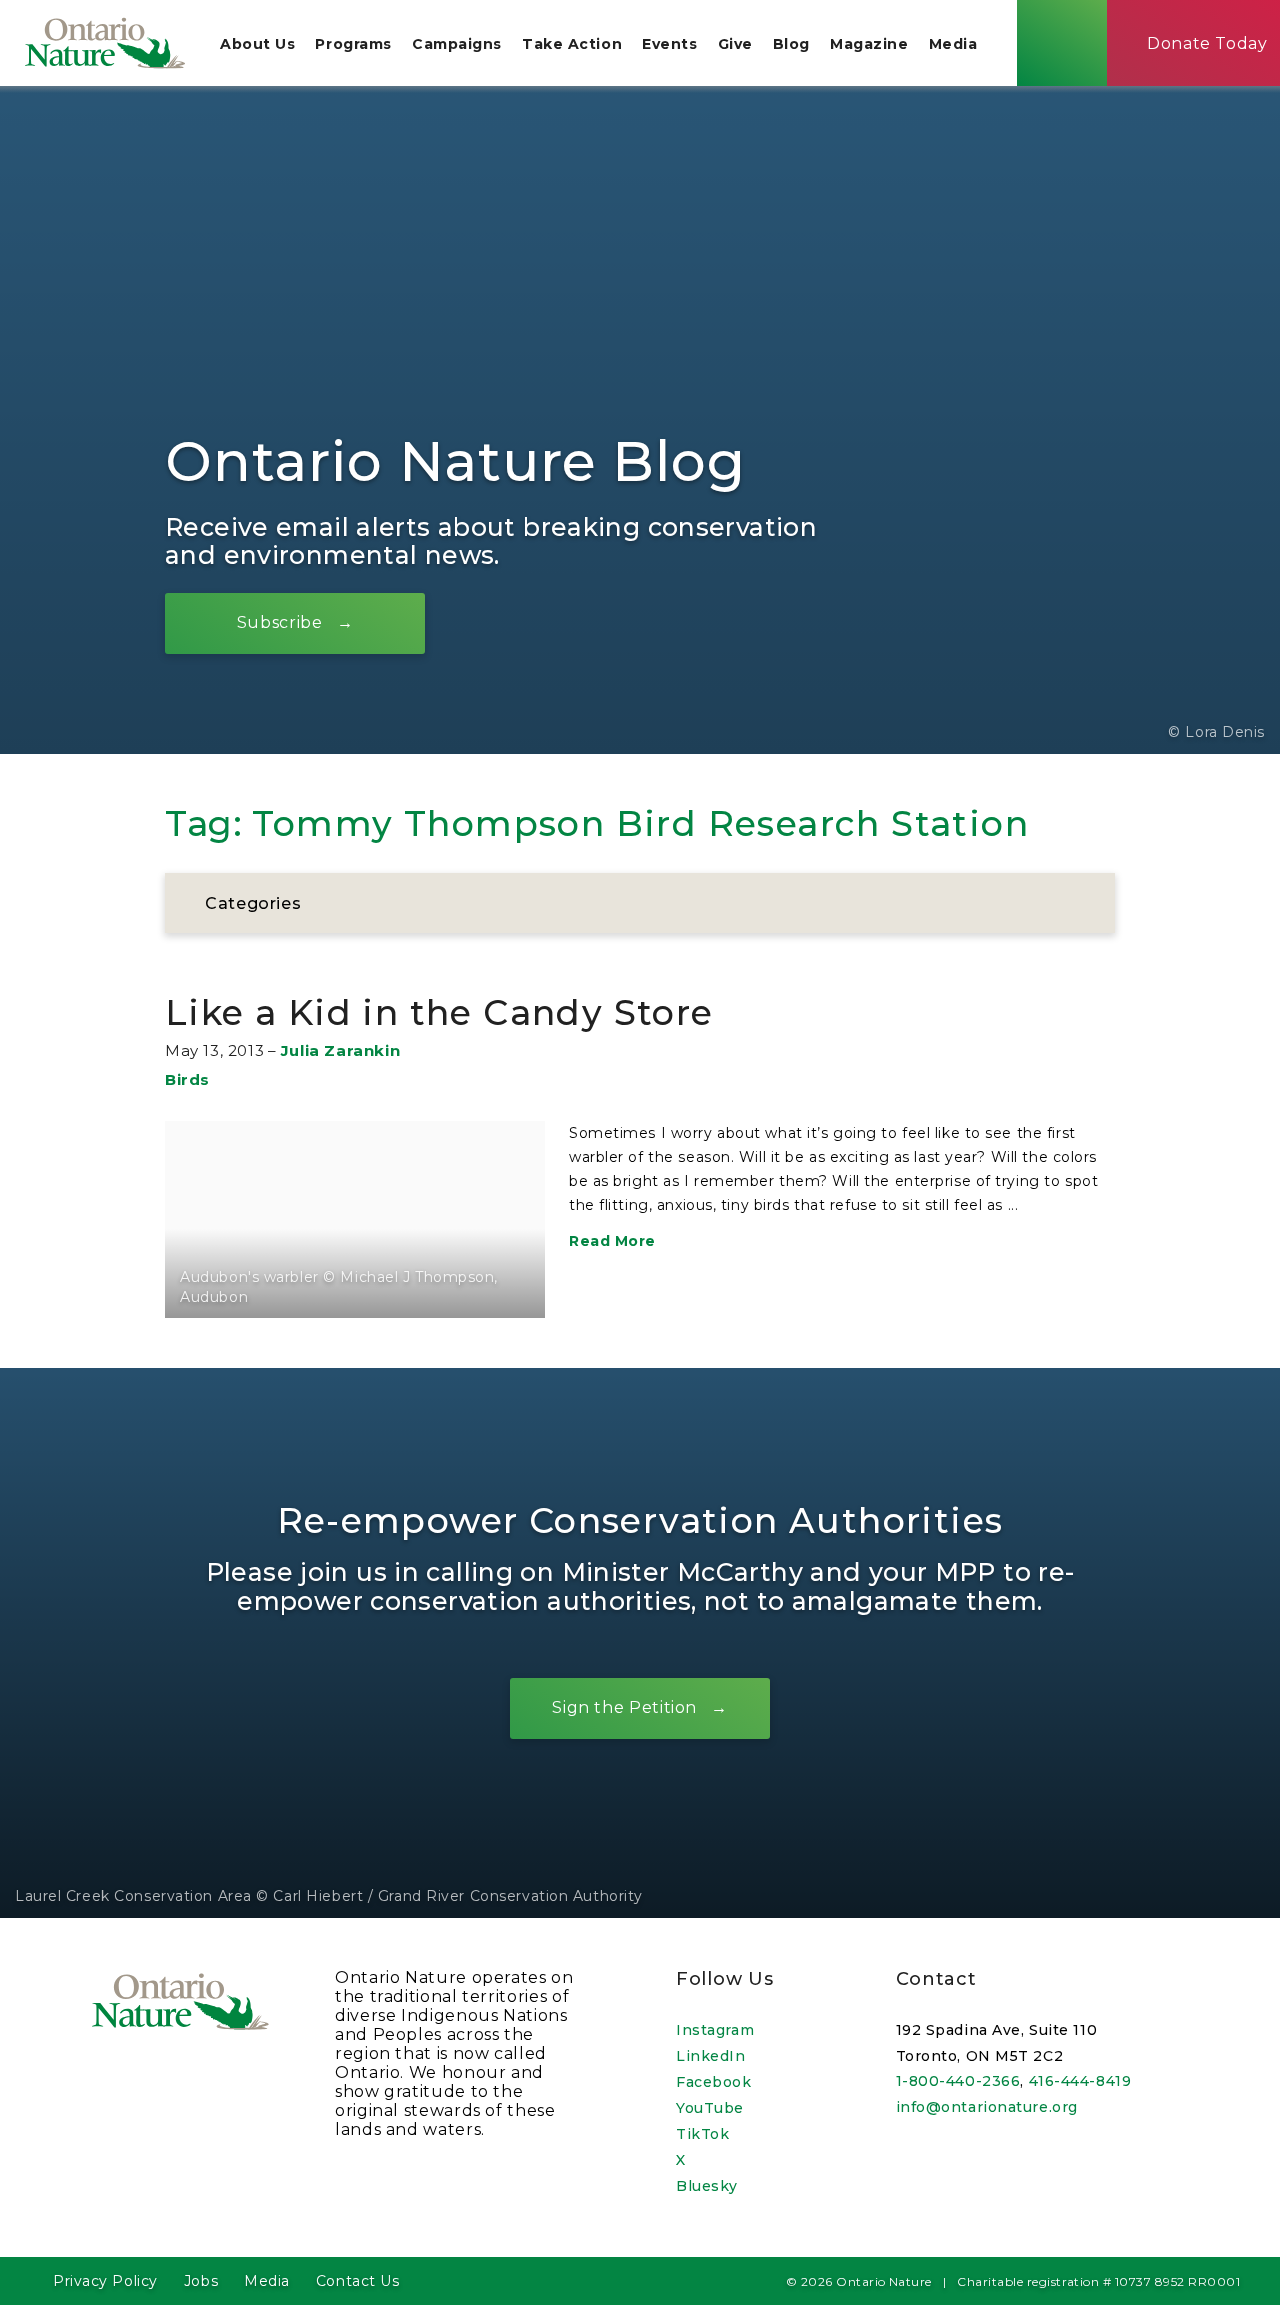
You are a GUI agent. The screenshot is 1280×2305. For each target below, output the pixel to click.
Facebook (713, 2082)
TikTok (702, 2134)
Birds (187, 1079)
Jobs (201, 2281)
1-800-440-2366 (958, 2081)
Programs (353, 44)
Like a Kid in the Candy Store (439, 1012)
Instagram (715, 2030)
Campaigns (457, 44)
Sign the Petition (624, 1707)
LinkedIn (710, 2056)
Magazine (869, 44)
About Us (257, 44)
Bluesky (707, 2186)
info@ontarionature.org (987, 2107)
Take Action (572, 44)
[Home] (105, 43)
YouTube (710, 2108)
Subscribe (280, 622)
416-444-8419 (1080, 2081)
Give (735, 44)
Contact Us (358, 2281)
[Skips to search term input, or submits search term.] (1062, 43)
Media (953, 44)
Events (669, 44)
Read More (612, 1241)
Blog (791, 44)
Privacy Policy (105, 2281)
